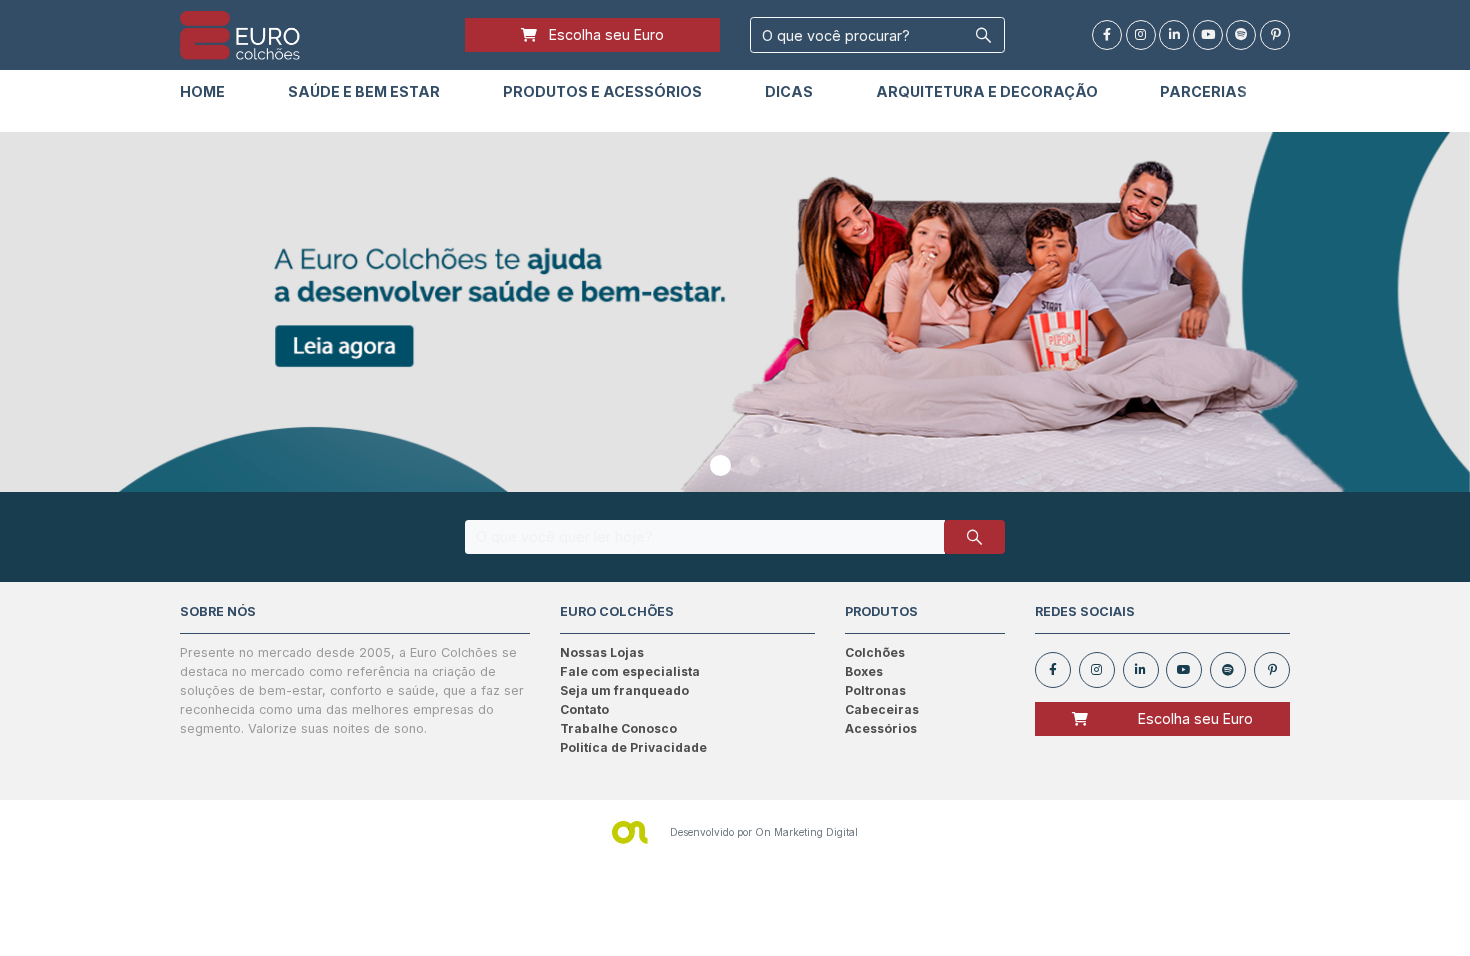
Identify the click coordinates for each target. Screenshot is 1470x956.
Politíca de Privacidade (633, 747)
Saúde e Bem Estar (364, 91)
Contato (584, 709)
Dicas (789, 91)
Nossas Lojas (602, 652)
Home (202, 91)
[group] (735, 312)
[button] (720, 465)
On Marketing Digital (806, 832)
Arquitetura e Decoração (987, 91)
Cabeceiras (882, 709)
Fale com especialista (630, 671)
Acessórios (881, 728)
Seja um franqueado (624, 690)
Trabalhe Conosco (618, 728)
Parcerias (1203, 91)
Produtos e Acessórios (602, 91)
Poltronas (875, 690)
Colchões (875, 652)
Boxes (864, 671)
